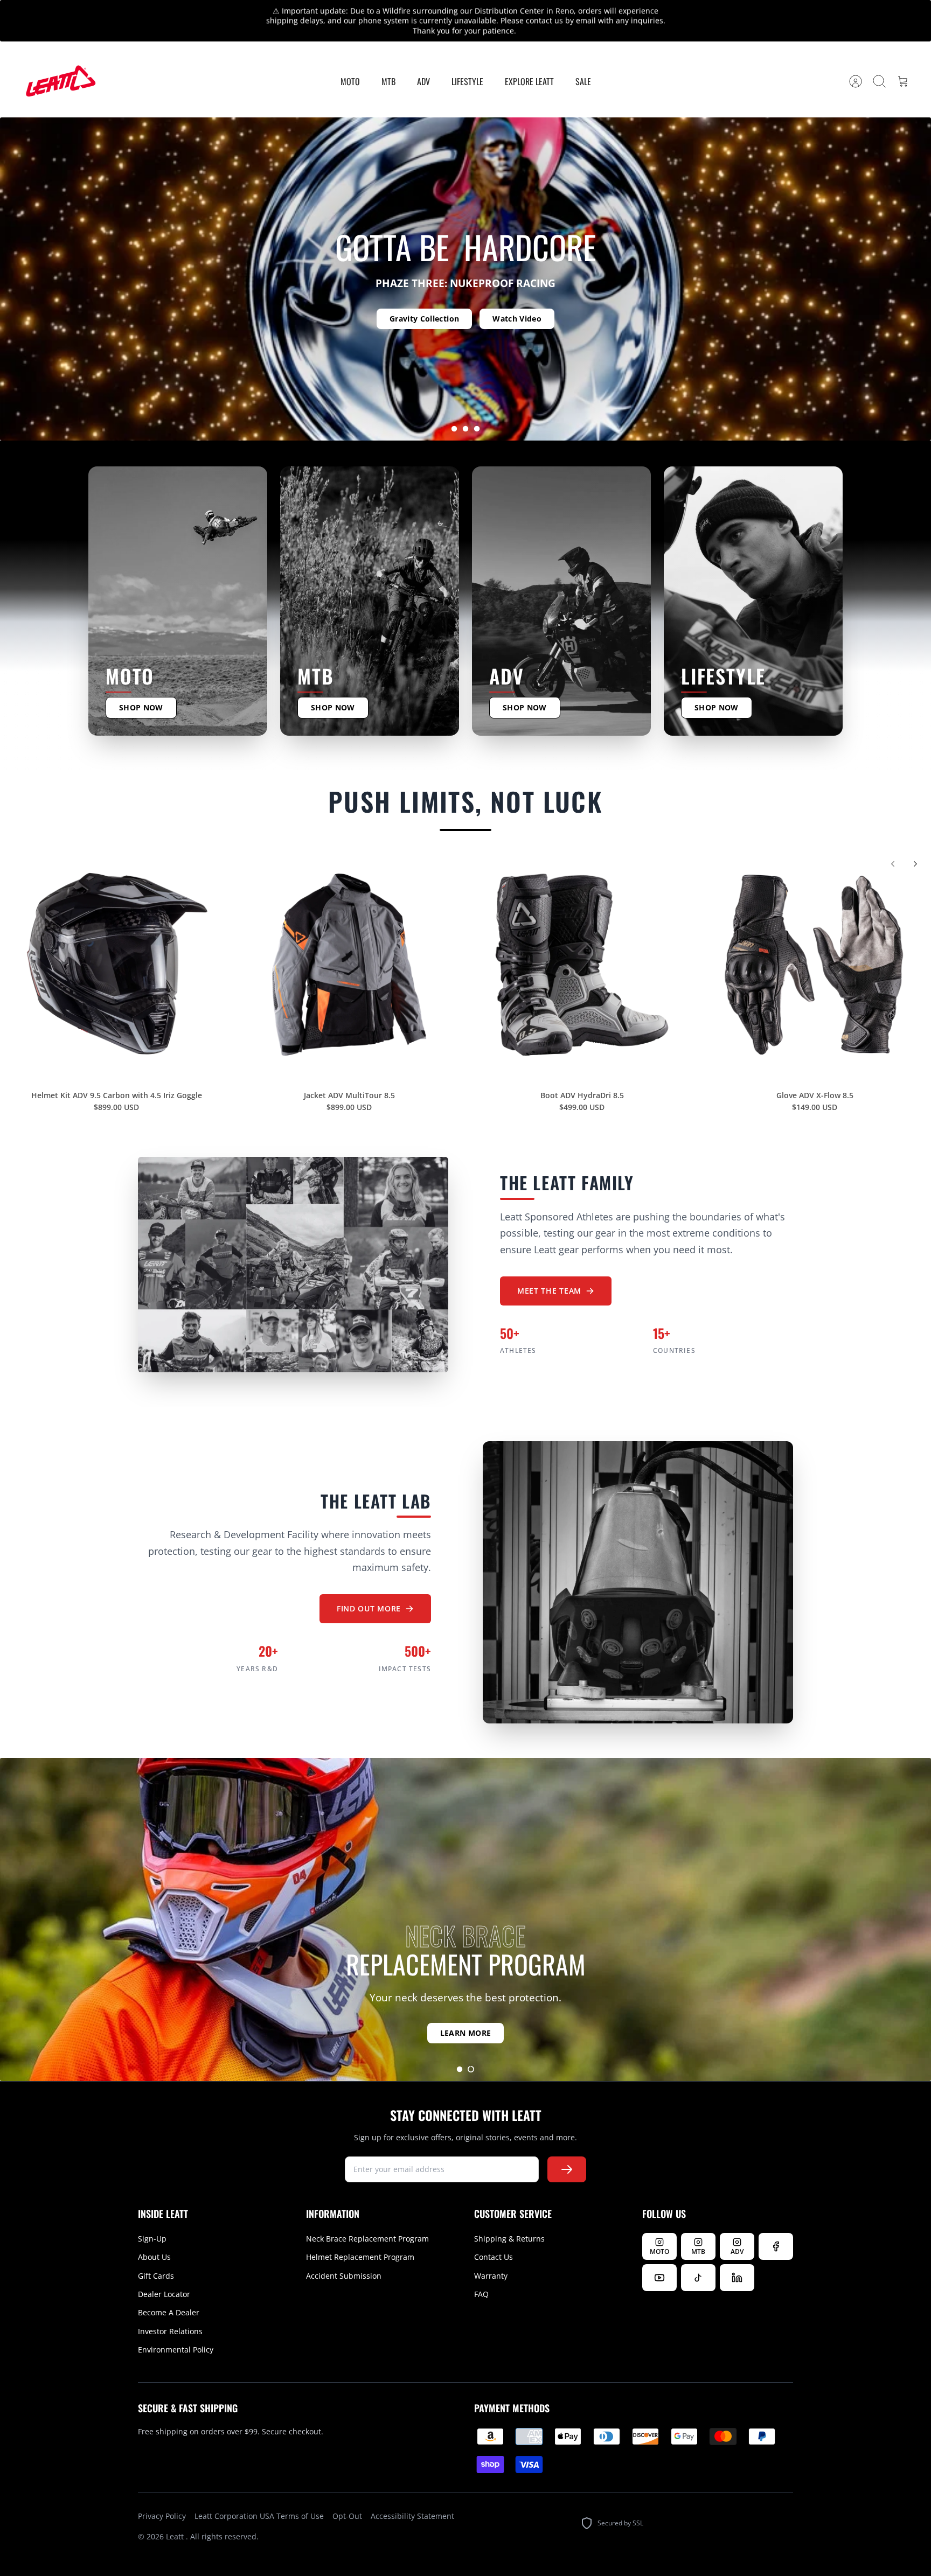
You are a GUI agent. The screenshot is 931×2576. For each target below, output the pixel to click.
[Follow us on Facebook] (776, 2228)
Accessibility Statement (412, 2497)
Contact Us (494, 2238)
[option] (465, 260)
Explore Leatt (529, 62)
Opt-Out (347, 2497)
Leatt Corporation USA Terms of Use (259, 2497)
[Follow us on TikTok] (698, 2259)
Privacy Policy (162, 2497)
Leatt (176, 2518)
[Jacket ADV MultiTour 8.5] (349, 946)
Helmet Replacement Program (360, 2238)
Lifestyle (467, 62)
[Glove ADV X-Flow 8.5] (815, 946)
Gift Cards (156, 2257)
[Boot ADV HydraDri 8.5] (582, 946)
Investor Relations (170, 2312)
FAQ (481, 2275)
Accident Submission (344, 2257)
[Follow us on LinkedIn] (737, 2259)
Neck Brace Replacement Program (367, 2220)
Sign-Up (152, 2220)
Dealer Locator (164, 2275)
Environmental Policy (176, 2331)
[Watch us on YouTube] (659, 2259)
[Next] (648, 11)
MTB (388, 62)
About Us (154, 2238)
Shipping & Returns (509, 2220)
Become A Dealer (169, 2294)
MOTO (350, 62)
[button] (454, 410)
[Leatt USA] (59, 63)
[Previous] (283, 11)
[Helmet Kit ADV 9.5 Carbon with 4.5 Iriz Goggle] (116, 946)
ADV (423, 62)
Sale (583, 62)
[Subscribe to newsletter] (567, 2151)
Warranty (491, 2257)
